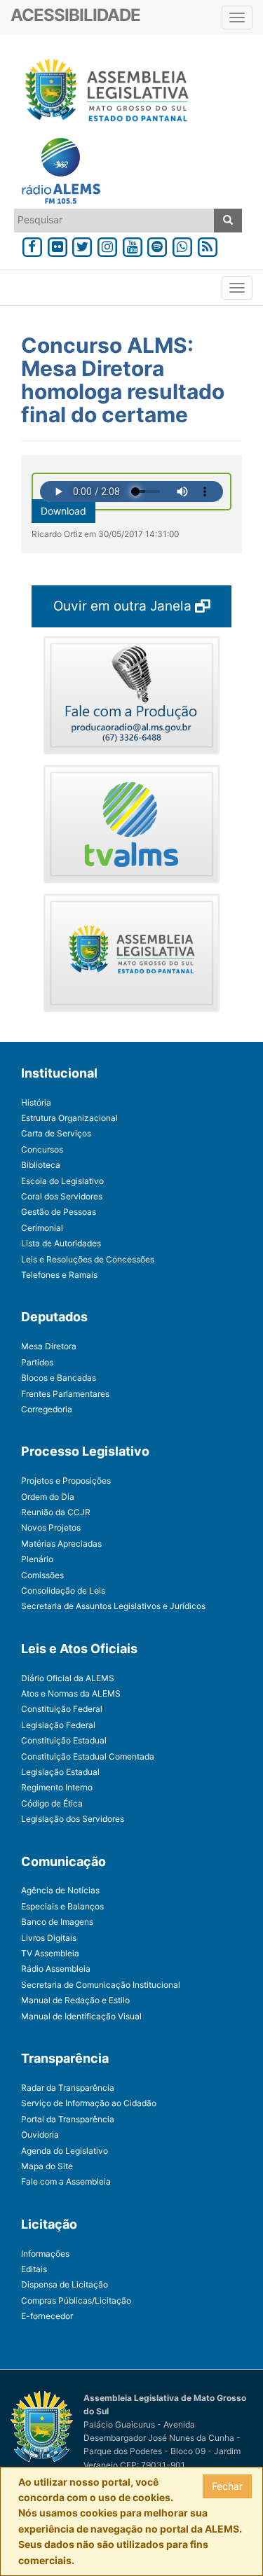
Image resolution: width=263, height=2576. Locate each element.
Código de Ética (52, 1803)
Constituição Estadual (64, 1740)
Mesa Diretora (49, 1346)
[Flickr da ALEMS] (58, 245)
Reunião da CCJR (56, 1512)
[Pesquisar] (228, 221)
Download (63, 511)
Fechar (227, 2486)
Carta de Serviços (56, 1133)
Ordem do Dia (48, 1497)
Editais (34, 2269)
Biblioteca (41, 1165)
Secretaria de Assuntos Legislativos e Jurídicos (113, 1606)
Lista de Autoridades (61, 1243)
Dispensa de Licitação (65, 2284)
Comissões (42, 1575)
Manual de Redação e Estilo (75, 2000)
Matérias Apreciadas (61, 1544)
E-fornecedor (47, 2316)
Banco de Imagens (57, 1922)
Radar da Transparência (68, 2088)
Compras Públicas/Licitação (76, 2300)
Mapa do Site (47, 2166)
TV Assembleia (50, 1953)
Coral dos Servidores (62, 1196)
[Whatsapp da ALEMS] (182, 245)
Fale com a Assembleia (66, 2181)
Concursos (42, 1149)
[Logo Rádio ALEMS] (55, 172)
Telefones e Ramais (59, 1275)
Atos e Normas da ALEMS (71, 1693)
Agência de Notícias (60, 1890)
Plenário (37, 1559)
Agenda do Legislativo (65, 2151)
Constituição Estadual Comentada (88, 1756)
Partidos (37, 1362)
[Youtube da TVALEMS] (133, 245)
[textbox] (114, 220)
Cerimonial (42, 1228)
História (36, 1102)
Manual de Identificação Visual (81, 2016)
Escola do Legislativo (62, 1181)
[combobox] (114, 221)
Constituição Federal (62, 1709)
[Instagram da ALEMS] (107, 245)
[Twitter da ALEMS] (82, 245)
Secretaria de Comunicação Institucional (101, 1985)
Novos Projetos (51, 1527)
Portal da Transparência (68, 2119)
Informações (45, 2254)
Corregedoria (47, 1409)
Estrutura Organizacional (69, 1118)
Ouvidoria (40, 2135)
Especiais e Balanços (62, 1906)
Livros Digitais (49, 1938)
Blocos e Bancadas (59, 1378)
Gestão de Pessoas (59, 1212)
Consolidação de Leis (63, 1590)
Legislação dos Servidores (73, 1819)
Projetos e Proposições (66, 1481)
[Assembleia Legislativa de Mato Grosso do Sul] (102, 92)
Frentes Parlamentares (65, 1394)
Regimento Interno (57, 1787)
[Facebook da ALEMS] (32, 245)
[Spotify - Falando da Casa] (158, 245)
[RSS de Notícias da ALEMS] (208, 245)
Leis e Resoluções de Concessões (88, 1259)
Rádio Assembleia (56, 1969)
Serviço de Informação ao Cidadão (89, 2103)
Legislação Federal (58, 1725)
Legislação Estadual (60, 1772)
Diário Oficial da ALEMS (68, 1678)
